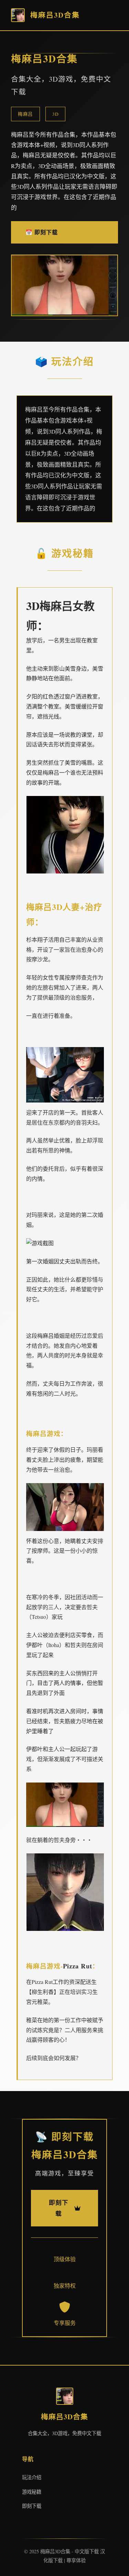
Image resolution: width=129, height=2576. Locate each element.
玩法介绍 (32, 2477)
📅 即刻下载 (42, 232)
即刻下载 (32, 2506)
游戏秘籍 (32, 2492)
